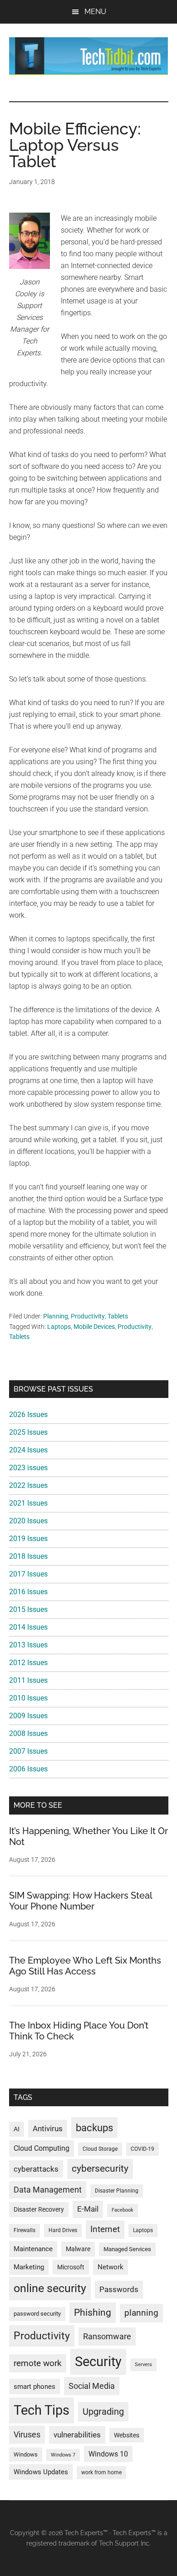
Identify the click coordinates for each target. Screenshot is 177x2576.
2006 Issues (28, 1769)
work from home (101, 2472)
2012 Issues (28, 1663)
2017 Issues (28, 1574)
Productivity (88, 1316)
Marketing (29, 2267)
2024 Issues (28, 1450)
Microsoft (71, 2267)
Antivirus (48, 2128)
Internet (105, 2229)
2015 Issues (28, 1609)
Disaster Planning (117, 2191)
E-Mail (88, 2209)
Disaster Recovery (39, 2209)
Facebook (123, 2210)
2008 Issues (28, 1733)
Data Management (48, 2190)
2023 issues (28, 1468)
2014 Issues (28, 1627)
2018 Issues (28, 1556)
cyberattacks (36, 2169)
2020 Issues (28, 1521)
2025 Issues (28, 1432)
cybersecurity (100, 2168)
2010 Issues (28, 1698)
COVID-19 (143, 2149)
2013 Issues (28, 1645)
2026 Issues (28, 1415)
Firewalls (25, 2230)
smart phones (34, 2387)
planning (141, 2313)
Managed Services (127, 2249)
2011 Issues (28, 1680)
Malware (78, 2249)
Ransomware (107, 2336)
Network (111, 2267)
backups (94, 2128)
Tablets (118, 1316)
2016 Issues (28, 1592)
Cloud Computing (42, 2148)
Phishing (93, 2312)
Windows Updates (41, 2472)
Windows (26, 2454)
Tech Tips (42, 2410)
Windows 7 (63, 2455)
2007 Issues (28, 1751)
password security (37, 2314)
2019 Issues (28, 1539)
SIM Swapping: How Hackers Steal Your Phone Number (81, 1901)
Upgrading (103, 2412)
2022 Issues (28, 1485)
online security (50, 2288)
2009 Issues (28, 1716)
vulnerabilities (77, 2435)
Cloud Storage (100, 2149)
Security (98, 2362)
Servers (143, 2365)
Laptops (59, 1327)
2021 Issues (28, 1503)
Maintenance (33, 2249)
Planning (56, 1316)
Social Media (92, 2386)
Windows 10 (108, 2454)
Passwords (119, 2289)
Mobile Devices (94, 1327)
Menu (95, 12)
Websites (127, 2435)
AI (17, 2129)
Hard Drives (63, 2230)
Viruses (27, 2434)
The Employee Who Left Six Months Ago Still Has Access (85, 1966)
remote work (38, 2363)
